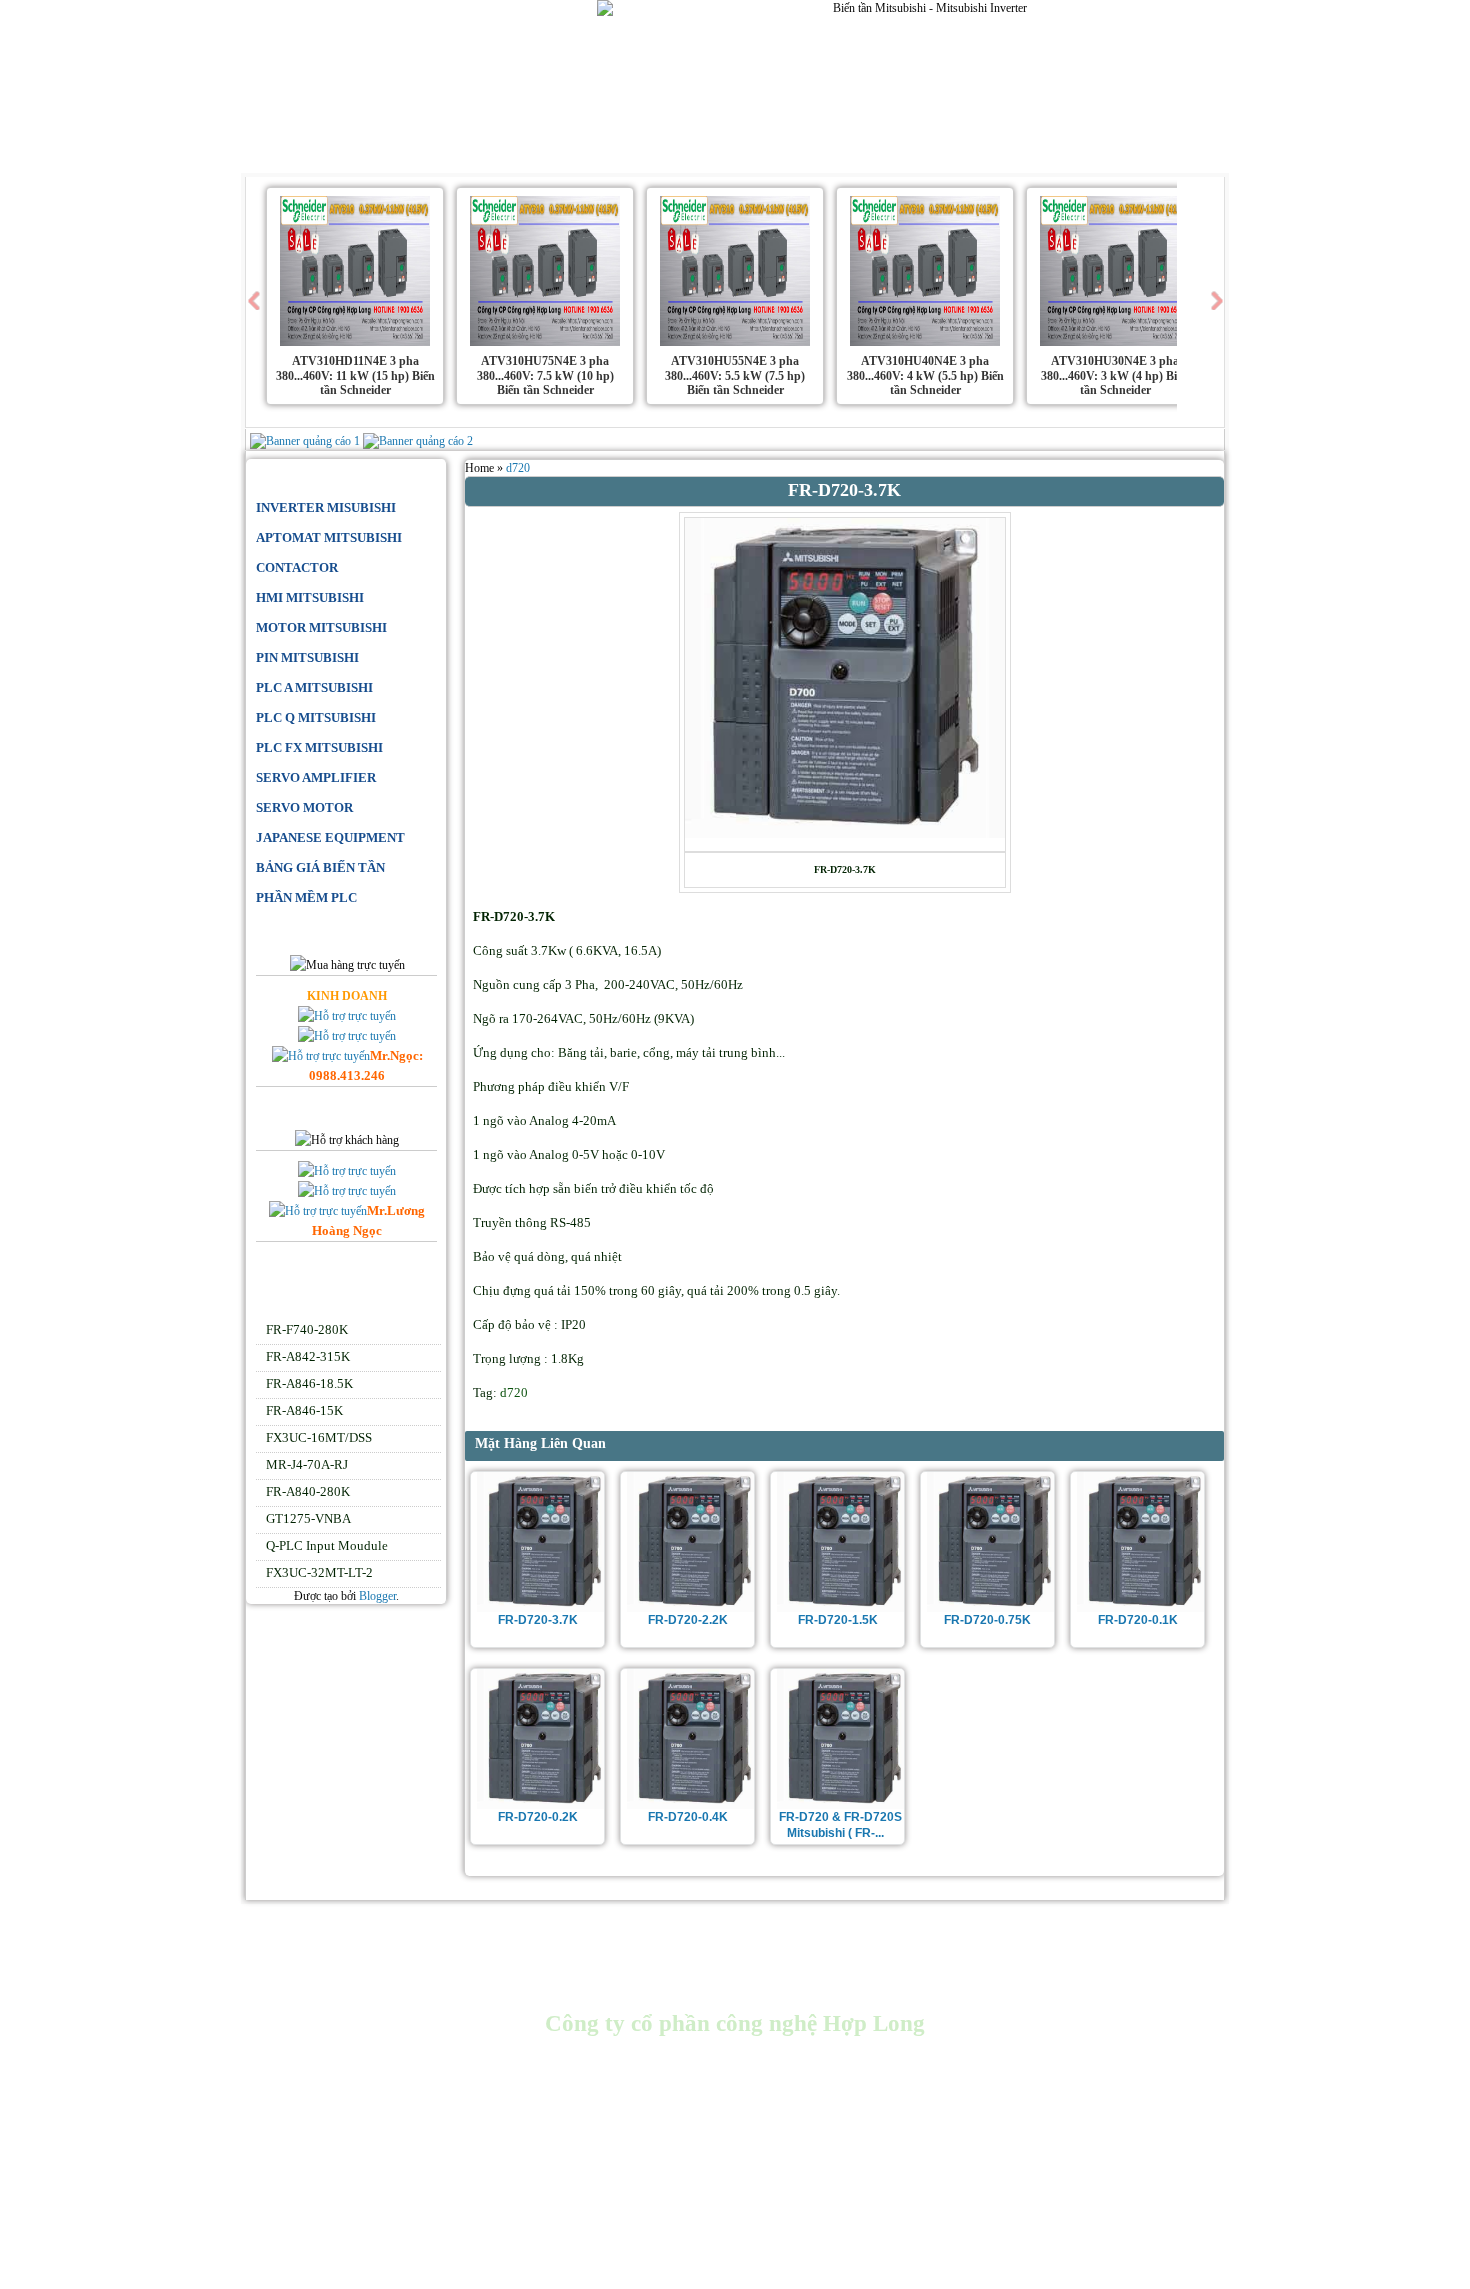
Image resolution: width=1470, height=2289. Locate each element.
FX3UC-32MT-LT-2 (319, 1572)
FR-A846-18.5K (309, 1383)
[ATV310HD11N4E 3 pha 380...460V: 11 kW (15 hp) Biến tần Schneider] (355, 342)
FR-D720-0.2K (538, 1817)
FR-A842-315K (308, 1356)
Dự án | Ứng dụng (570, 150)
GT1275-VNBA (308, 1518)
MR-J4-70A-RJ (307, 1464)
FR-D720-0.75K (987, 1620)
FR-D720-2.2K (688, 1620)
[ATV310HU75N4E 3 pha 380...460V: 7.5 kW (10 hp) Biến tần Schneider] (545, 342)
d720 (518, 468)
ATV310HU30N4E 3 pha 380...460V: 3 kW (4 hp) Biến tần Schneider (1115, 375)
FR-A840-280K (308, 1491)
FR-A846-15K (304, 1410)
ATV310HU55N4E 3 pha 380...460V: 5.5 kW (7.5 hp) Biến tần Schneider (735, 375)
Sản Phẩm (470, 150)
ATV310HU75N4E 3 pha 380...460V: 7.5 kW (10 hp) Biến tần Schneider (545, 375)
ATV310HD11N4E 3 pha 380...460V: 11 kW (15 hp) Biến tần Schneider (355, 375)
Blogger (377, 1596)
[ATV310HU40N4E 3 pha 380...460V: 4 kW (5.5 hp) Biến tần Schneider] (925, 342)
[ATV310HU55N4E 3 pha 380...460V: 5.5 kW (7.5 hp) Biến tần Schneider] (735, 342)
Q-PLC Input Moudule (327, 1545)
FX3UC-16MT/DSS (319, 1437)
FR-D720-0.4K (688, 1817)
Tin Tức (731, 150)
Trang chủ (303, 150)
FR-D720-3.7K (538, 1620)
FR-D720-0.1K (1138, 1620)
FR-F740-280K (307, 1329)
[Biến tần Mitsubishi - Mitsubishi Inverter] (398, 65)
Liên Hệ (663, 150)
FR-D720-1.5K (838, 1620)
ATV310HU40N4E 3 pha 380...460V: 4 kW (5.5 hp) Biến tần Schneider (925, 375)
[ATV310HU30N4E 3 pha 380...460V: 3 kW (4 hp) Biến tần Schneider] (1115, 342)
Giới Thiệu (389, 150)
